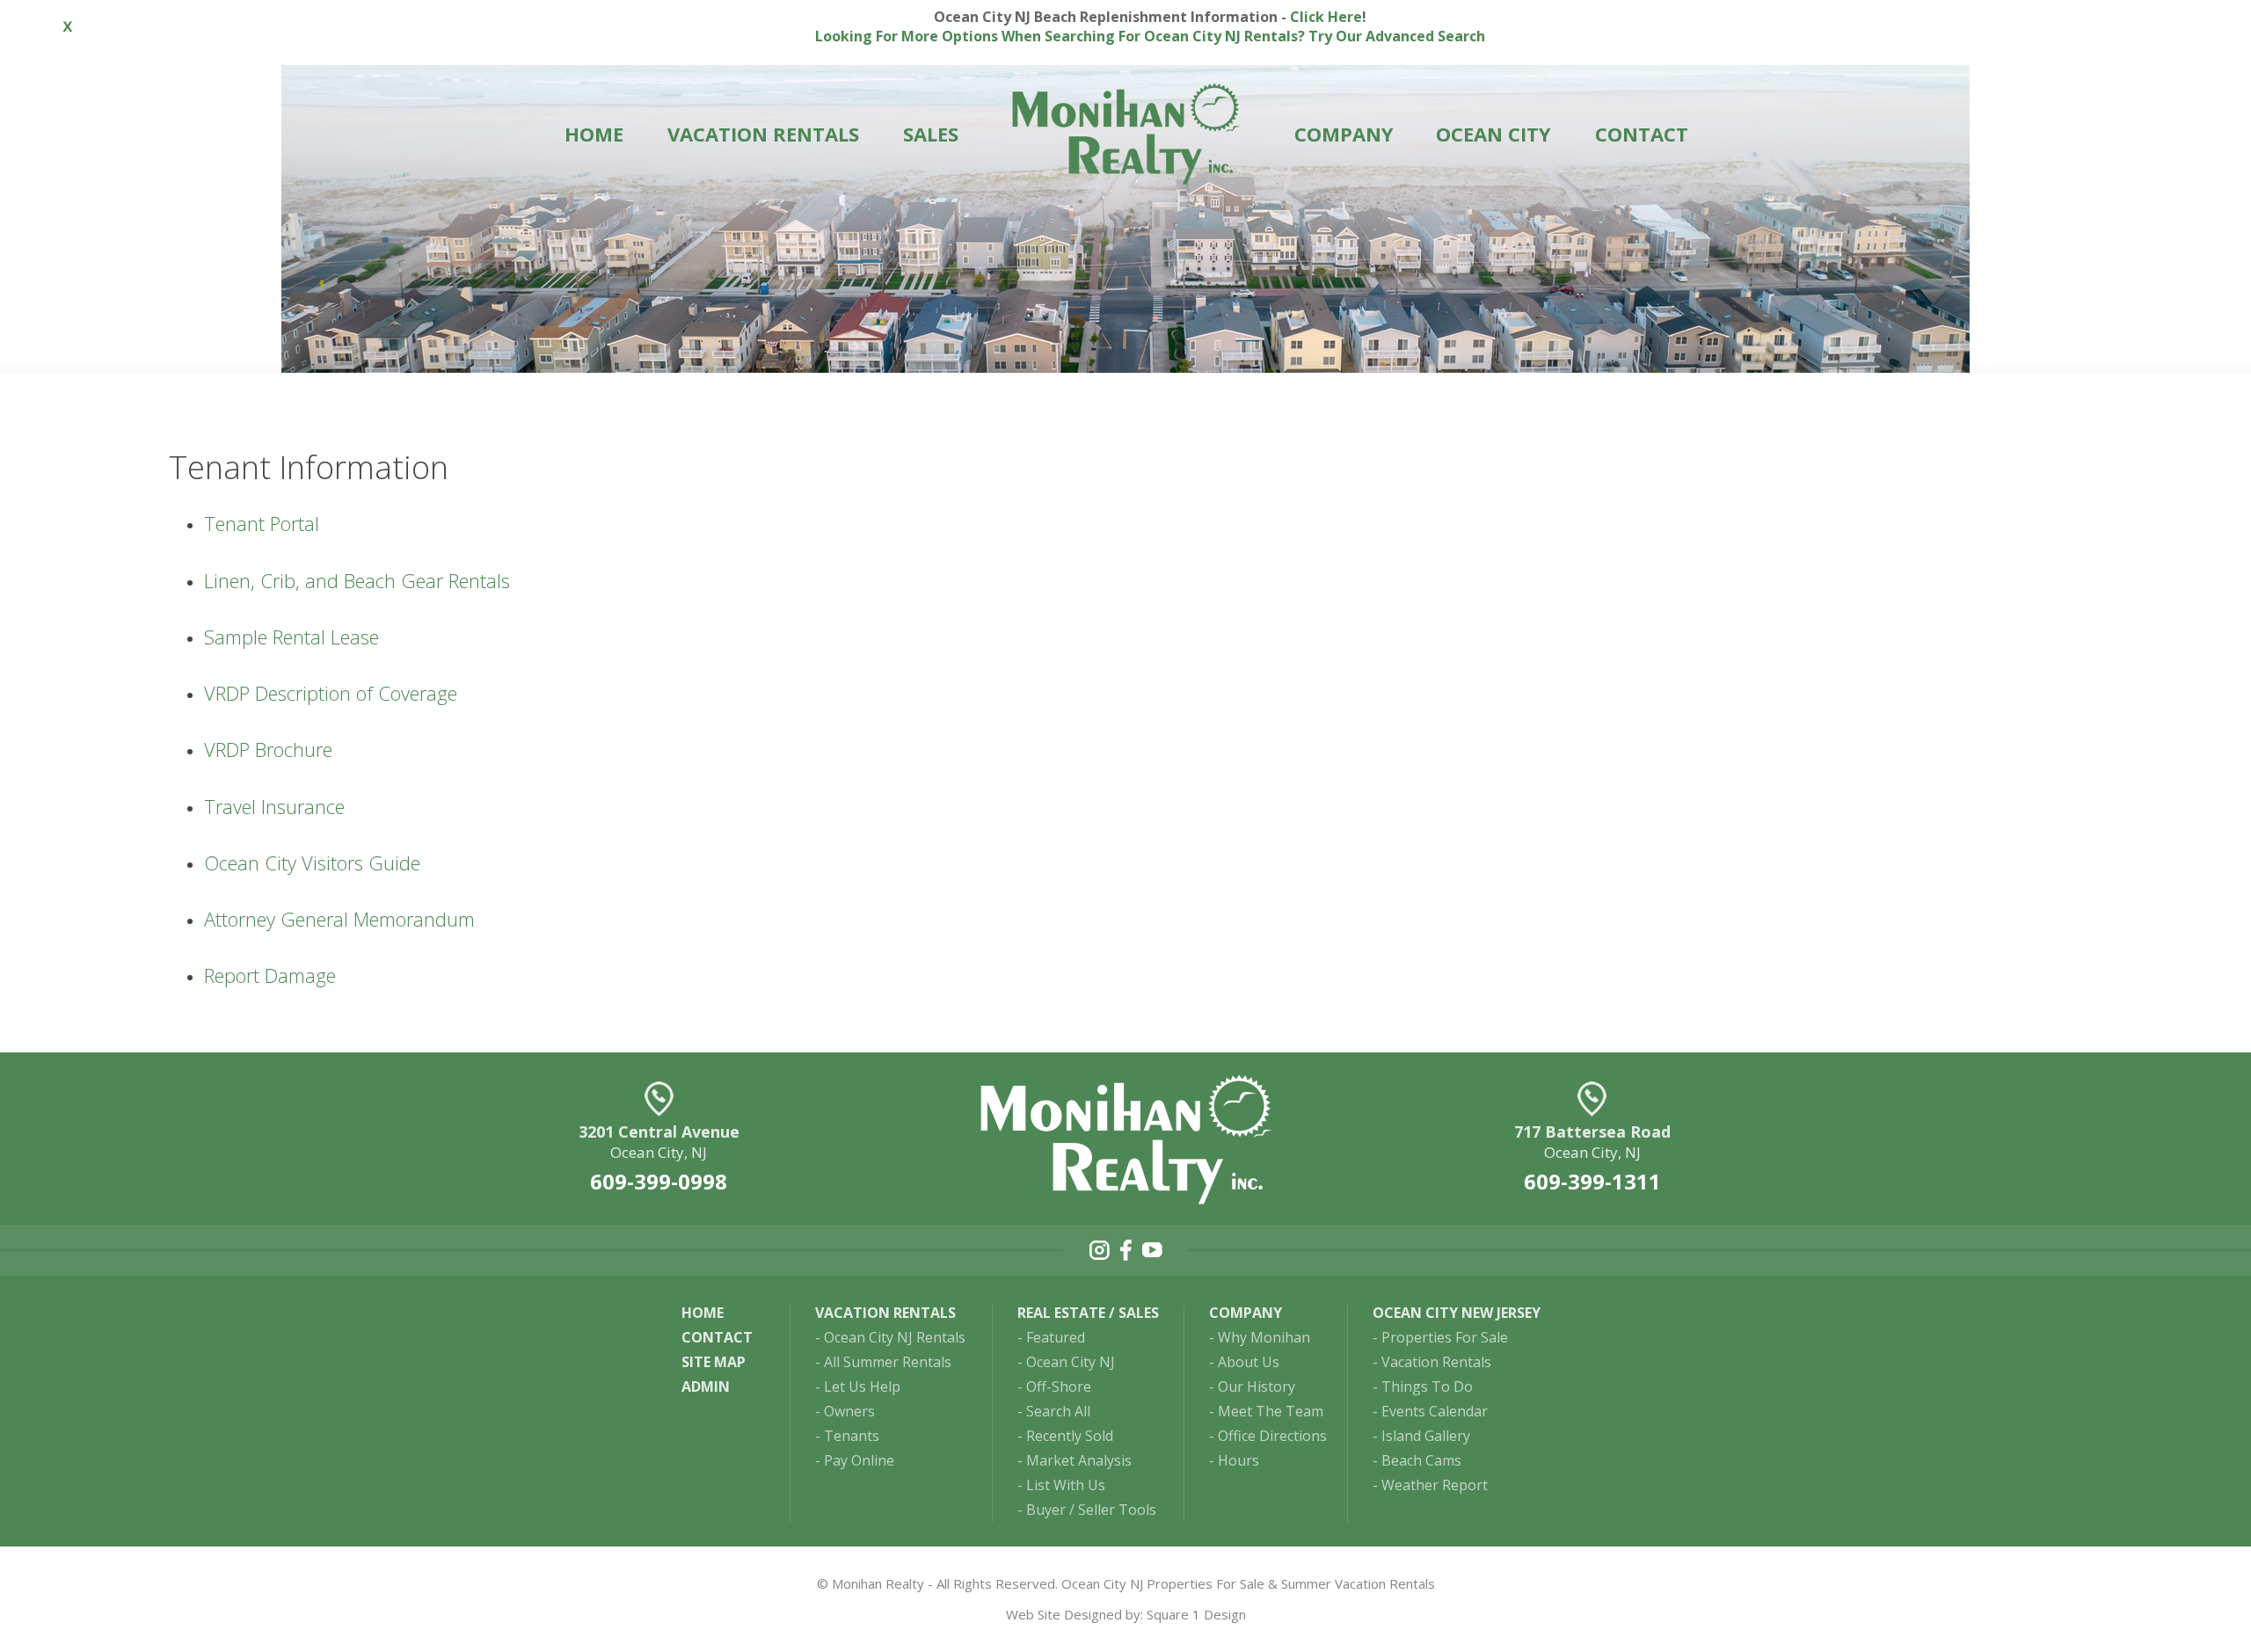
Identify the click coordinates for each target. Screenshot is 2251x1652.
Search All (1058, 1411)
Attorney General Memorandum (339, 919)
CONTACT (1642, 134)
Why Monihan (1264, 1337)
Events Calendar (1435, 1411)
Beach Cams (1421, 1460)
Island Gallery (1426, 1436)
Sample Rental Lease (291, 637)
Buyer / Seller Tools (1091, 1510)
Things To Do (1427, 1386)
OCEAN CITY (1493, 134)
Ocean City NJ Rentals (895, 1337)
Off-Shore (1059, 1386)
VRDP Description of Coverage (331, 693)
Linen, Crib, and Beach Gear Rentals (357, 580)
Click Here (1326, 17)
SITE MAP (714, 1362)
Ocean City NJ (1071, 1362)
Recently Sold (1070, 1436)
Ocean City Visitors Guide (312, 862)
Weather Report (1435, 1485)
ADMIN (706, 1386)
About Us (1249, 1362)
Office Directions (1272, 1436)
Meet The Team (1271, 1411)
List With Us (1066, 1485)
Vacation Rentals (1436, 1362)
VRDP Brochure (268, 749)
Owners (849, 1411)
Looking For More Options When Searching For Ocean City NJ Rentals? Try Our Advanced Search (1150, 36)
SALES (931, 134)
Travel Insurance (274, 806)
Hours (1238, 1460)
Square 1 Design (1196, 1614)
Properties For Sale (1445, 1337)
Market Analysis (1079, 1460)
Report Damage (270, 975)
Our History (1257, 1386)
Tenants (852, 1436)
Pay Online (859, 1460)
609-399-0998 (659, 1181)
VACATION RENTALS (763, 134)
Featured (1056, 1337)
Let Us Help (862, 1386)
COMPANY (1344, 134)
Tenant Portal (262, 523)
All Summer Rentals (888, 1362)
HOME (594, 134)
